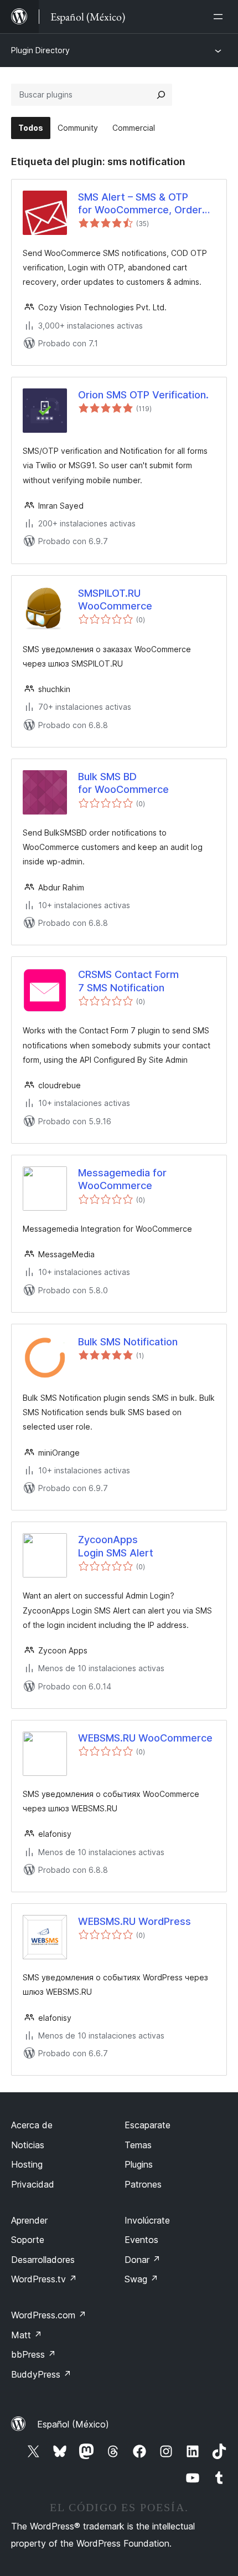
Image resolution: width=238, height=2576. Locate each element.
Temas (138, 2145)
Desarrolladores (43, 2260)
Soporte (28, 2240)
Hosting (27, 2164)
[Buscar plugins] (161, 95)
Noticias (28, 2145)
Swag (141, 2279)
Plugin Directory (40, 50)
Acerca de (32, 2125)
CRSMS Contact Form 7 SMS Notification (128, 981)
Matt (27, 2335)
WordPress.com (49, 2315)
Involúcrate (147, 2220)
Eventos (141, 2240)
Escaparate (148, 2125)
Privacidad (33, 2184)
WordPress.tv (44, 2279)
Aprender (29, 2220)
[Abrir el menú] (220, 17)
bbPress (33, 2354)
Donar (143, 2260)
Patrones (143, 2184)
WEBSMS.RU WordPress (134, 1921)
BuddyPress (41, 2374)
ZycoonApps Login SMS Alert (116, 1546)
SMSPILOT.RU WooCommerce (115, 600)
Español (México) (73, 2424)
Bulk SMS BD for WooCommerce (123, 783)
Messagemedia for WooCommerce (122, 1179)
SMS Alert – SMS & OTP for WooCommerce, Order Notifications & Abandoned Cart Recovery (141, 204)
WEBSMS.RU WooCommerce (145, 1738)
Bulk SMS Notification (128, 1342)
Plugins (139, 2164)
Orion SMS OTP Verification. (143, 395)
